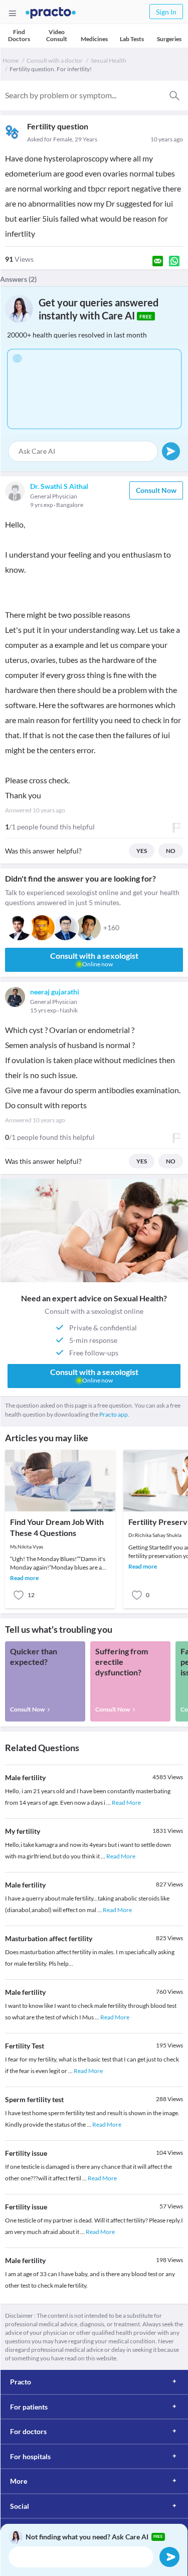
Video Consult (57, 35)
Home (11, 60)
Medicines (94, 39)
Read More (126, 1802)
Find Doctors (19, 35)
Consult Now (156, 490)
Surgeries (169, 39)
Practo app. (114, 1414)
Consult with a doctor (55, 60)
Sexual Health (109, 60)
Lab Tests (132, 39)
